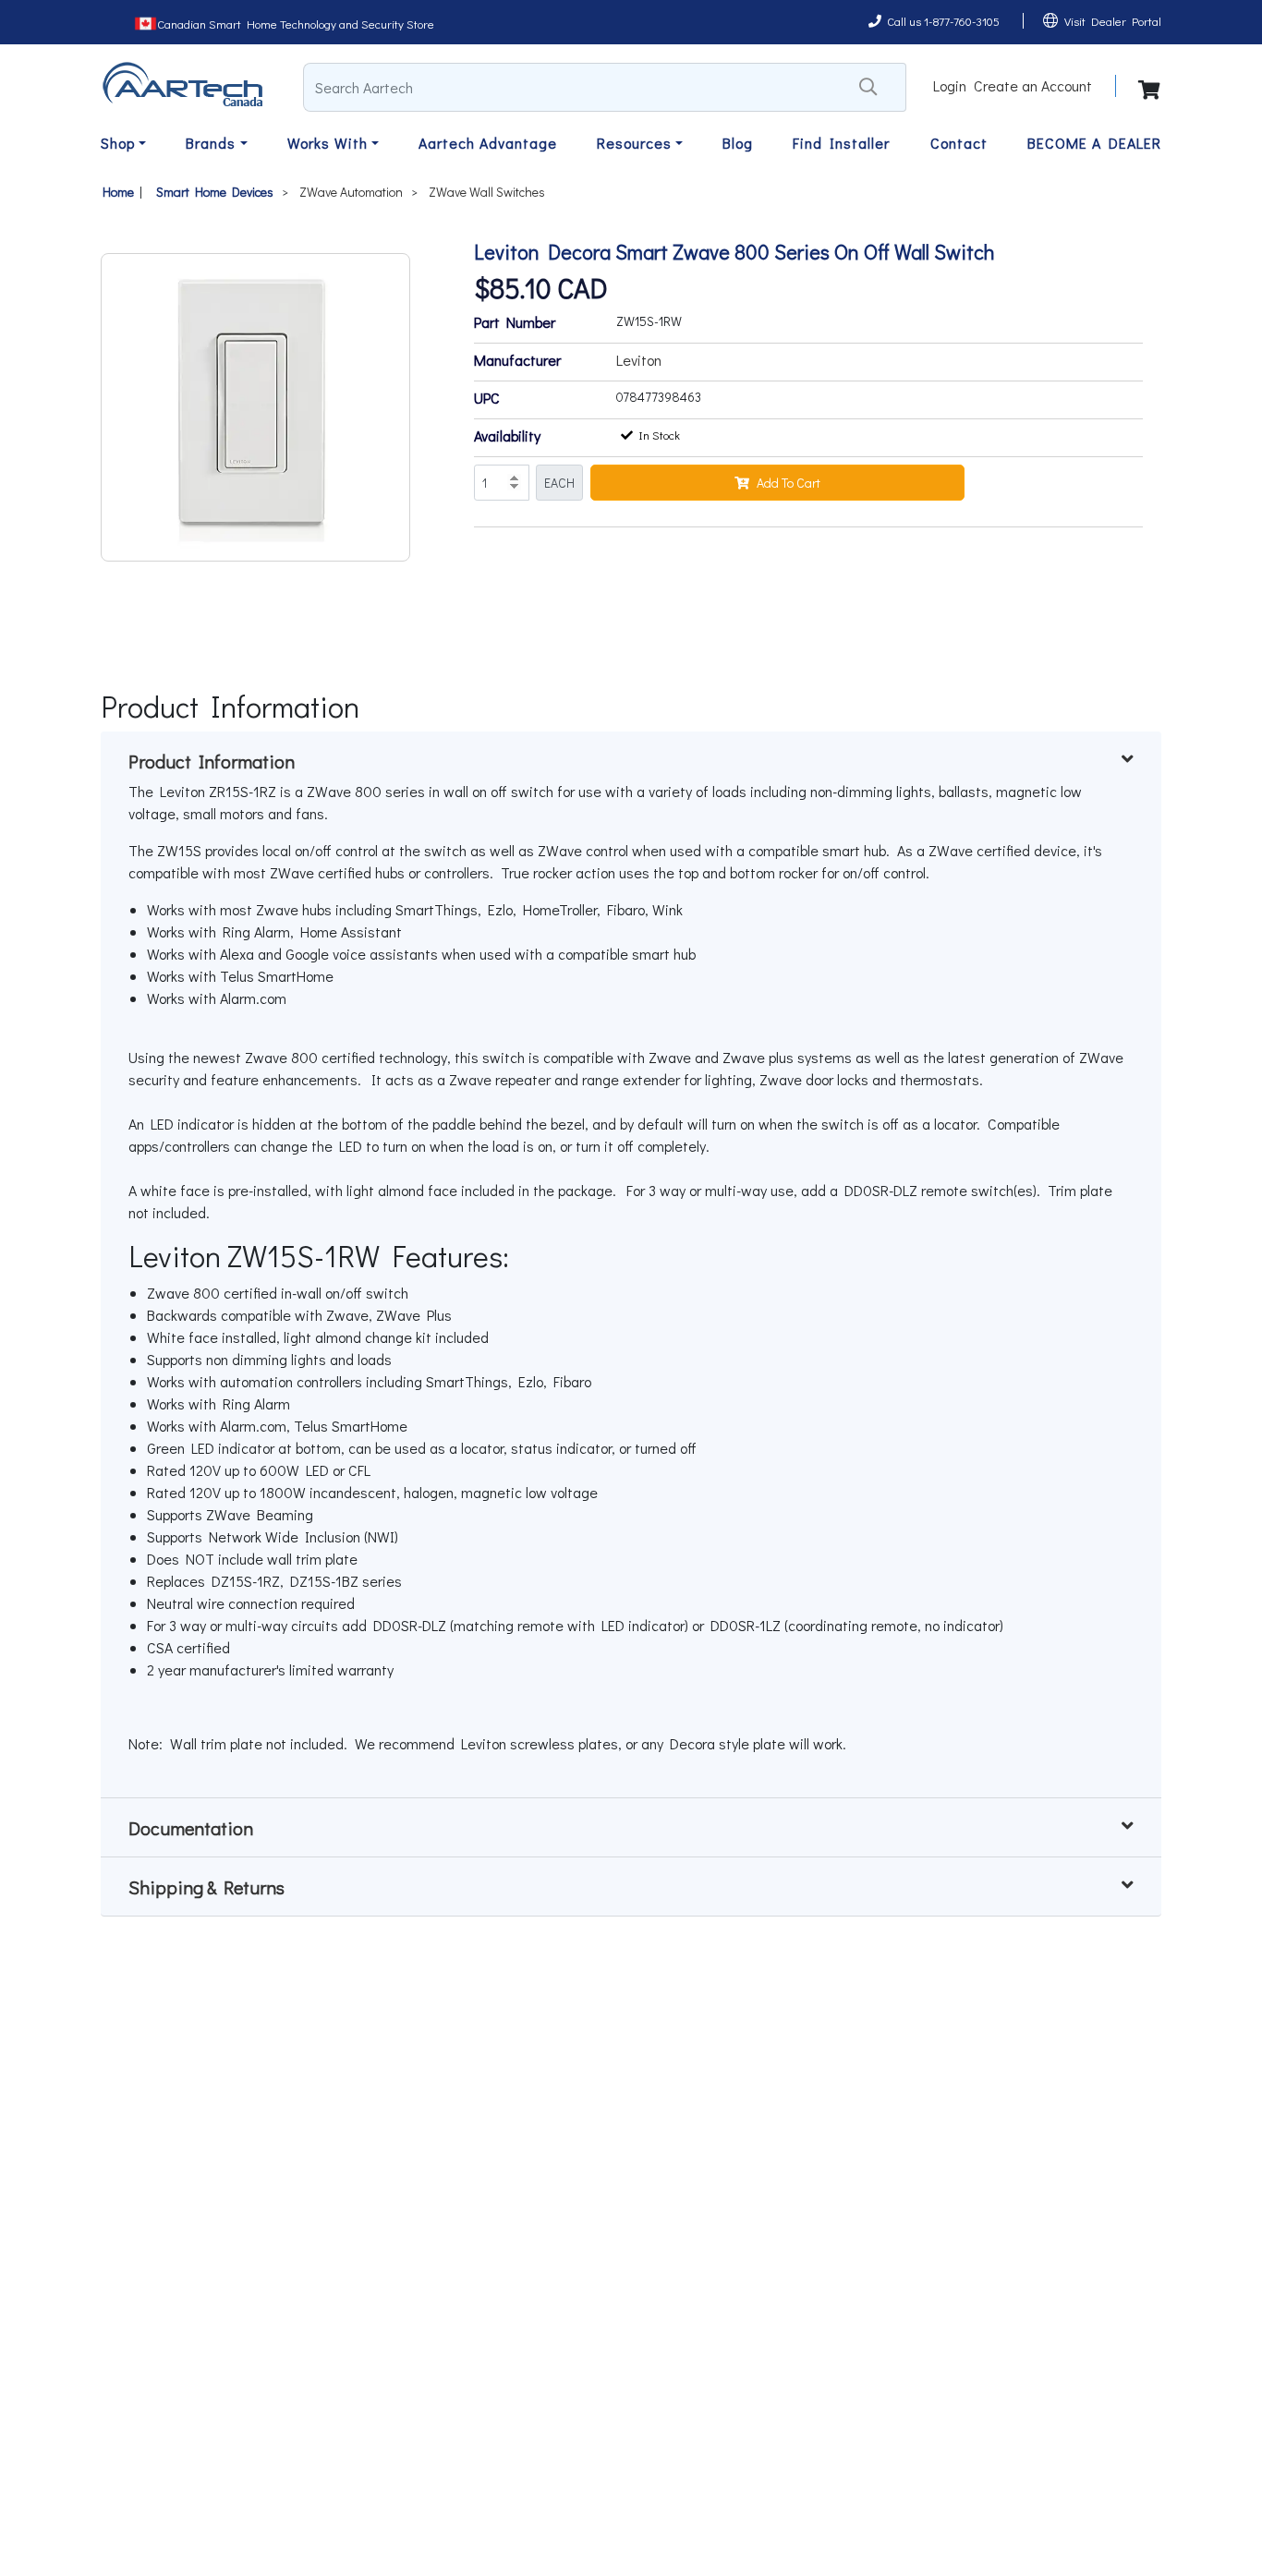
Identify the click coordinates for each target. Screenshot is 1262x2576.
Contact (959, 143)
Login (950, 85)
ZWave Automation (351, 192)
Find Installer (841, 143)
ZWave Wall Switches (487, 192)
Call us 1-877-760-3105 (943, 21)
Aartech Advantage (488, 143)
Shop (118, 143)
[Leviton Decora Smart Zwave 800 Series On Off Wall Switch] (255, 407)
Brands (211, 143)
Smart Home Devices (215, 192)
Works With (328, 143)
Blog (738, 143)
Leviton (639, 360)
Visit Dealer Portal (1113, 21)
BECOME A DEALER (1094, 143)
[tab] (631, 761)
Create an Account (1033, 85)
